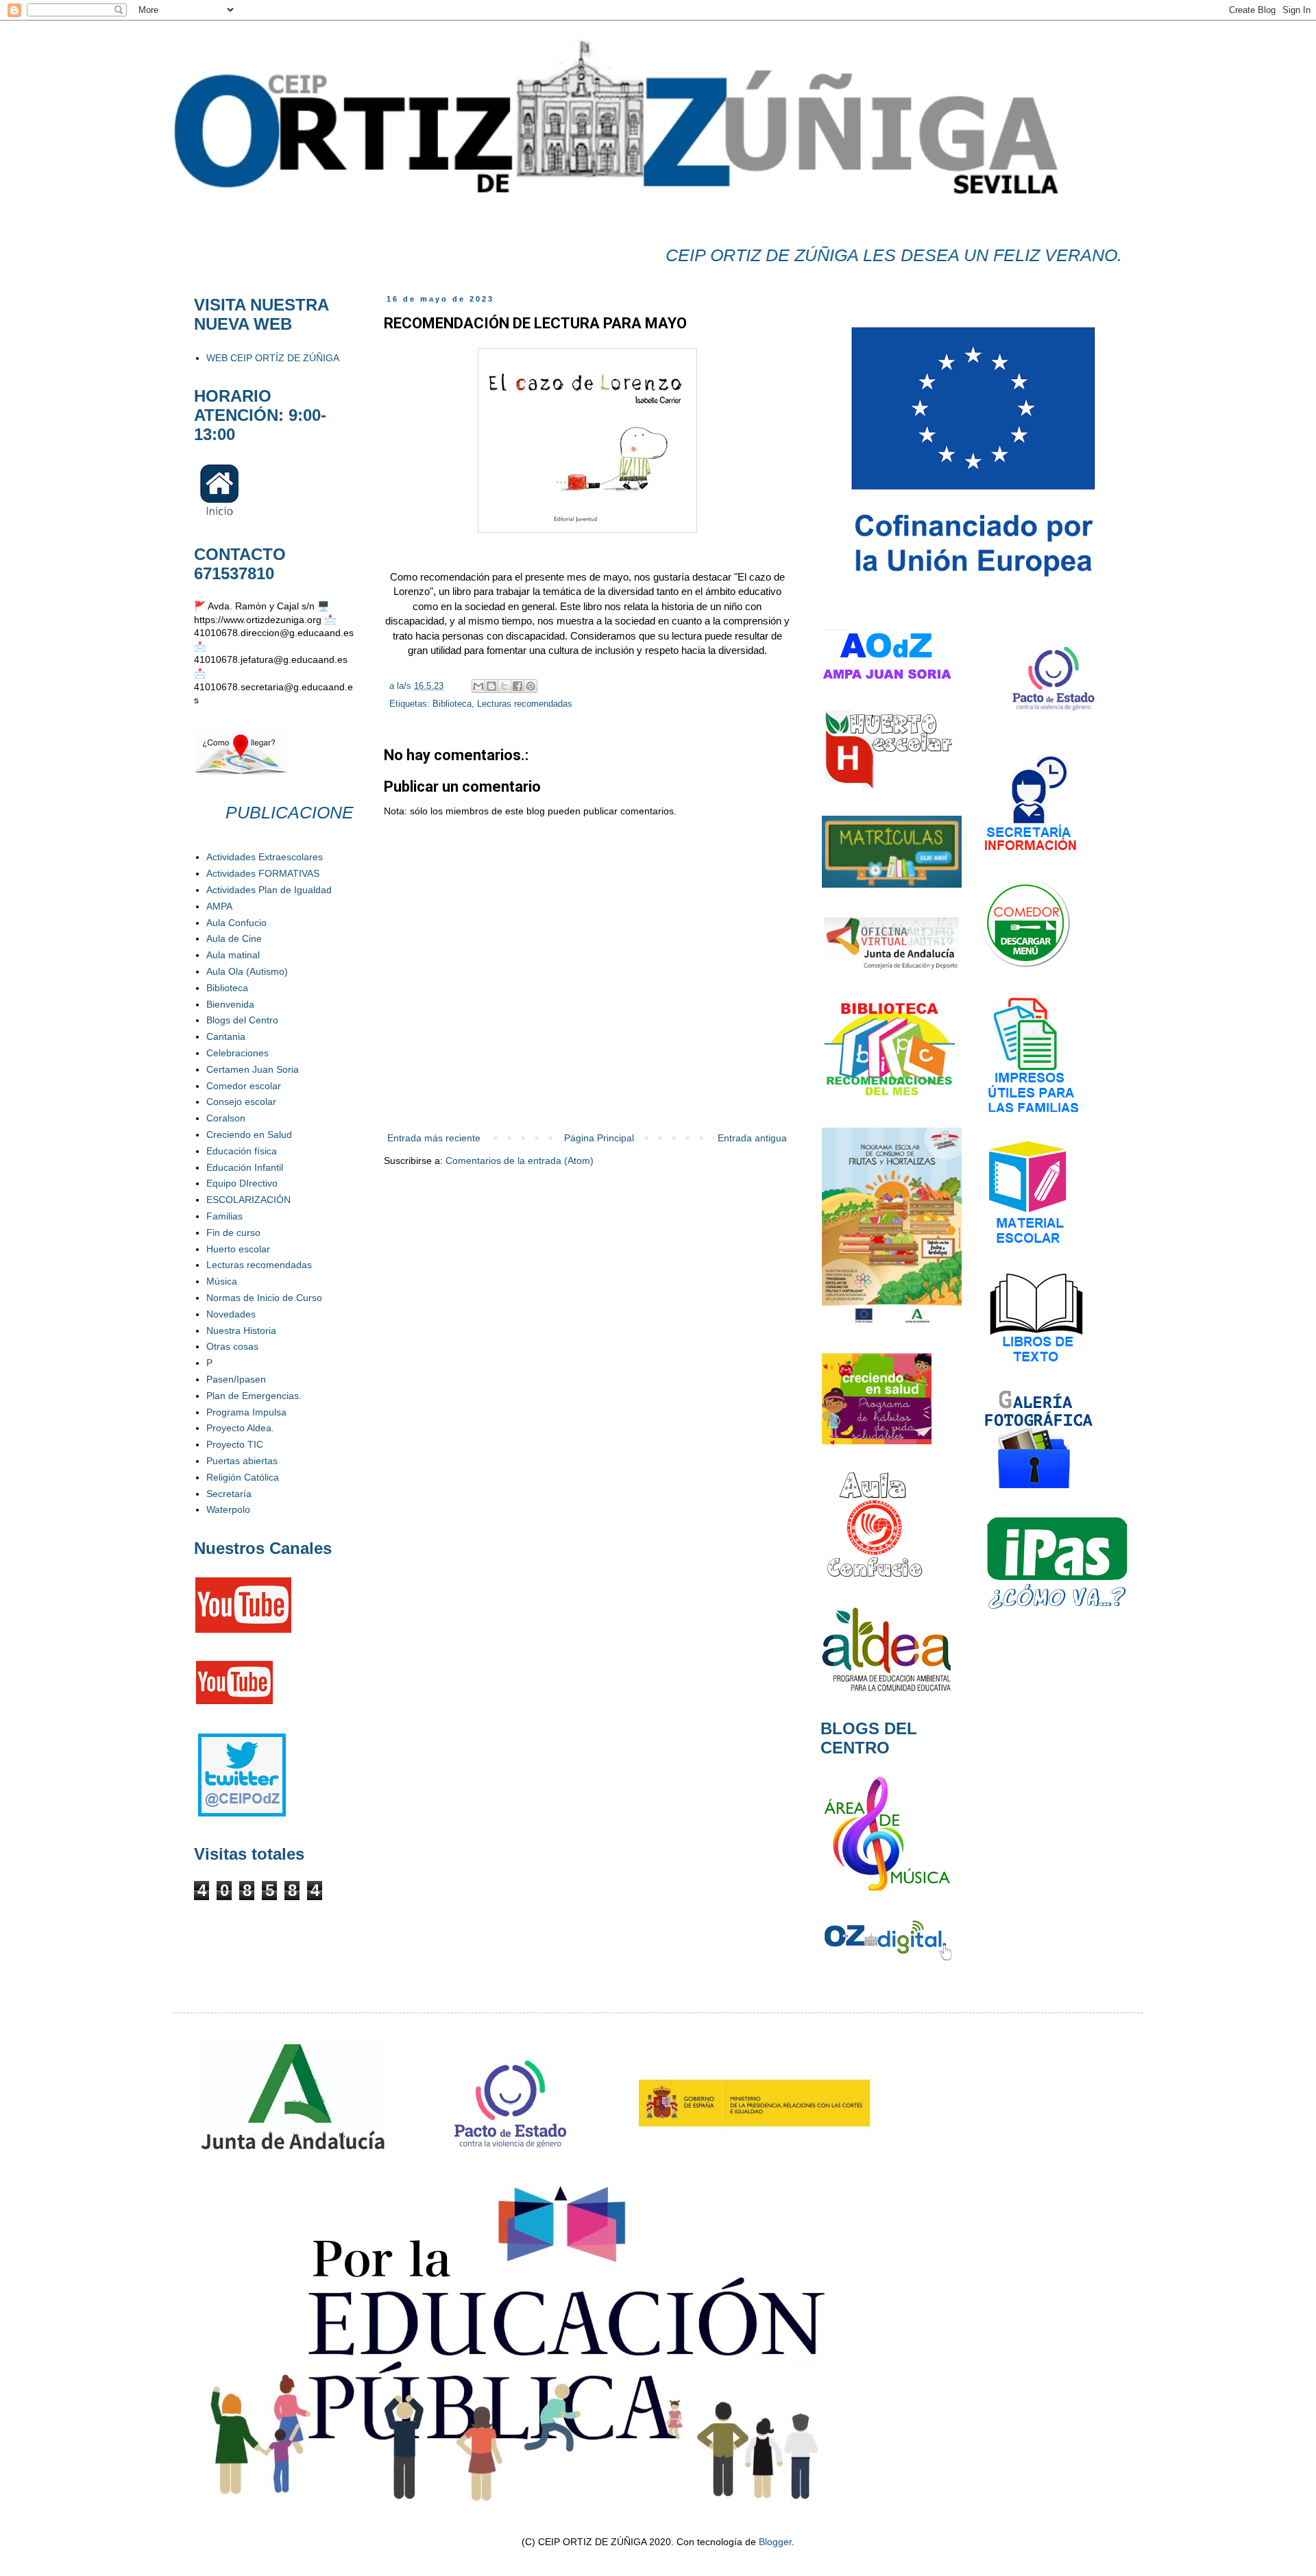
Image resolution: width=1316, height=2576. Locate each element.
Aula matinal (233, 955)
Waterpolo (228, 1509)
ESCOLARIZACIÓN (248, 1200)
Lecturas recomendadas (525, 704)
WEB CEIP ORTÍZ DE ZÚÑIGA (273, 358)
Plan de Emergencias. (254, 1396)
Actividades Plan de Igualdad (269, 890)
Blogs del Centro (242, 1020)
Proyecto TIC (235, 1444)
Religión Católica (243, 1477)
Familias (224, 1216)
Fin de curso (233, 1232)
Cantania (226, 1036)
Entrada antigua (752, 1138)
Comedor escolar (244, 1086)
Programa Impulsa (246, 1412)
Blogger (775, 2542)
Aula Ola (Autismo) (247, 971)
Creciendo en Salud (249, 1134)
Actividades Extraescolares (265, 857)
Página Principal (599, 1138)
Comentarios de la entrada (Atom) (520, 1161)
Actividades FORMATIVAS (263, 873)
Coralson (226, 1118)
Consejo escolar (241, 1102)
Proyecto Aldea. (240, 1428)
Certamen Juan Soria (253, 1069)
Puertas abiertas (242, 1461)
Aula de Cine (234, 938)
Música (222, 1281)
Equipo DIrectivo (242, 1183)
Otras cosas (232, 1346)
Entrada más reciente (434, 1138)
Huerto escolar (238, 1249)
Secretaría (229, 1494)
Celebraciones (237, 1053)
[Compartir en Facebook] (517, 686)
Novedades (231, 1314)
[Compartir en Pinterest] (531, 686)
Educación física (242, 1151)
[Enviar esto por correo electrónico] (478, 686)
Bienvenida (230, 1004)
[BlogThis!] (491, 686)
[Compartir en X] (504, 686)
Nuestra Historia (241, 1330)
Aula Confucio (236, 923)
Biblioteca (452, 704)
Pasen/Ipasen (236, 1379)
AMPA (219, 906)
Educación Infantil (245, 1167)
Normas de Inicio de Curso (264, 1298)
